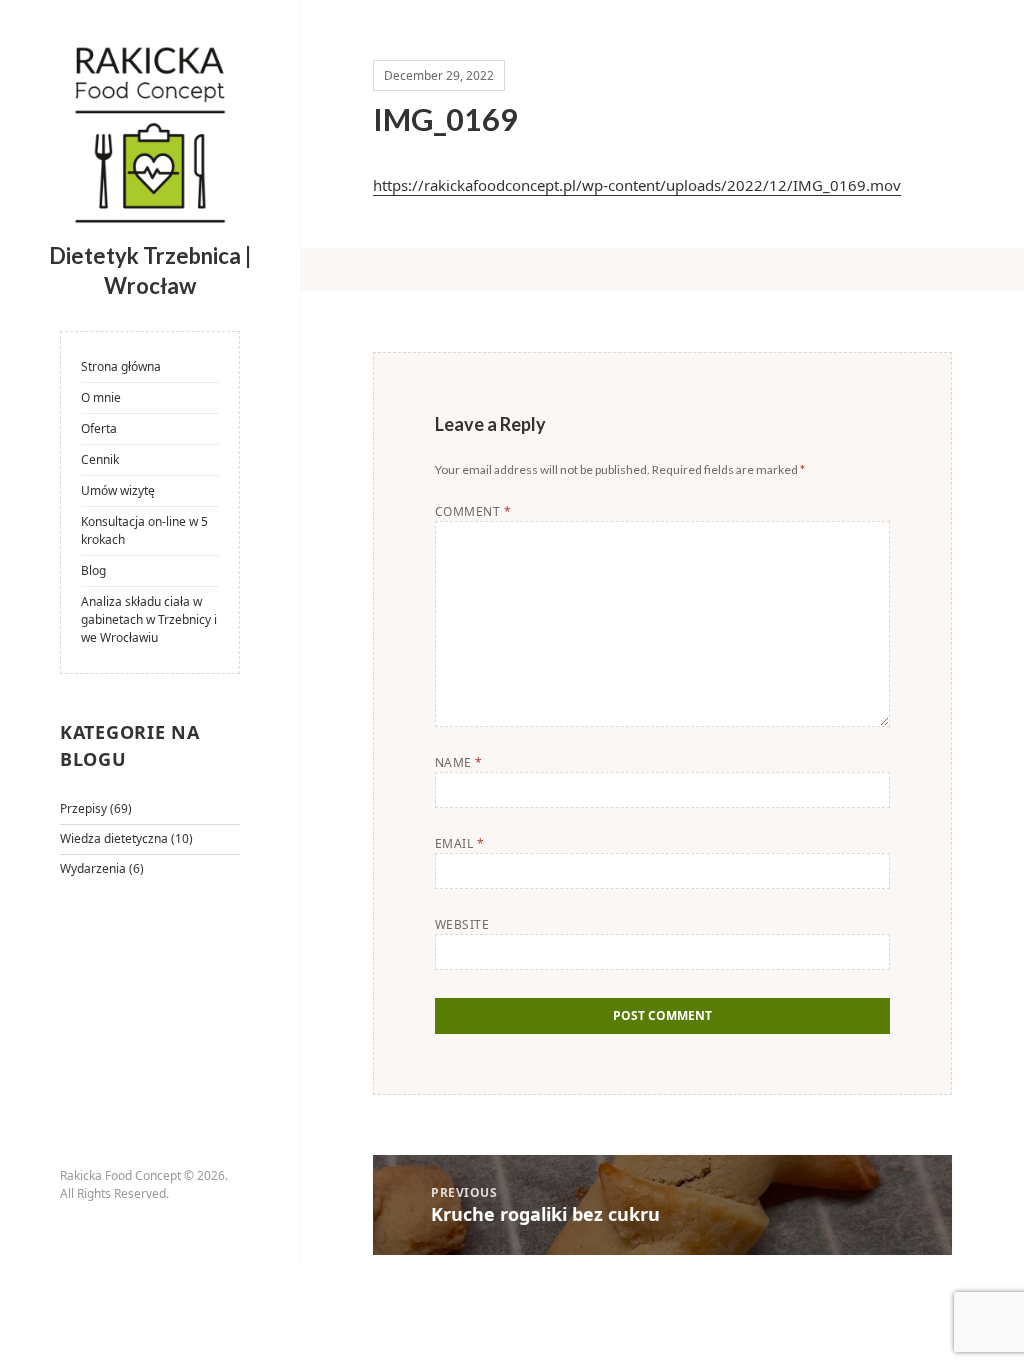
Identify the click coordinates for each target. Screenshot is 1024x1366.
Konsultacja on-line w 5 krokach (144, 530)
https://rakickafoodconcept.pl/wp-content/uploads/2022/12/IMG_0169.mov (637, 185)
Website (462, 924)
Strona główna (121, 366)
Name (459, 762)
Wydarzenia (93, 868)
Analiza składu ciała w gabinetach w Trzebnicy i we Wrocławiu (149, 619)
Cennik (100, 459)
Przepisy (83, 808)
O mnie (101, 397)
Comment (473, 511)
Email (459, 843)
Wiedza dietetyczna (114, 838)
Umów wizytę (118, 490)
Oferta (99, 428)
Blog (93, 570)
